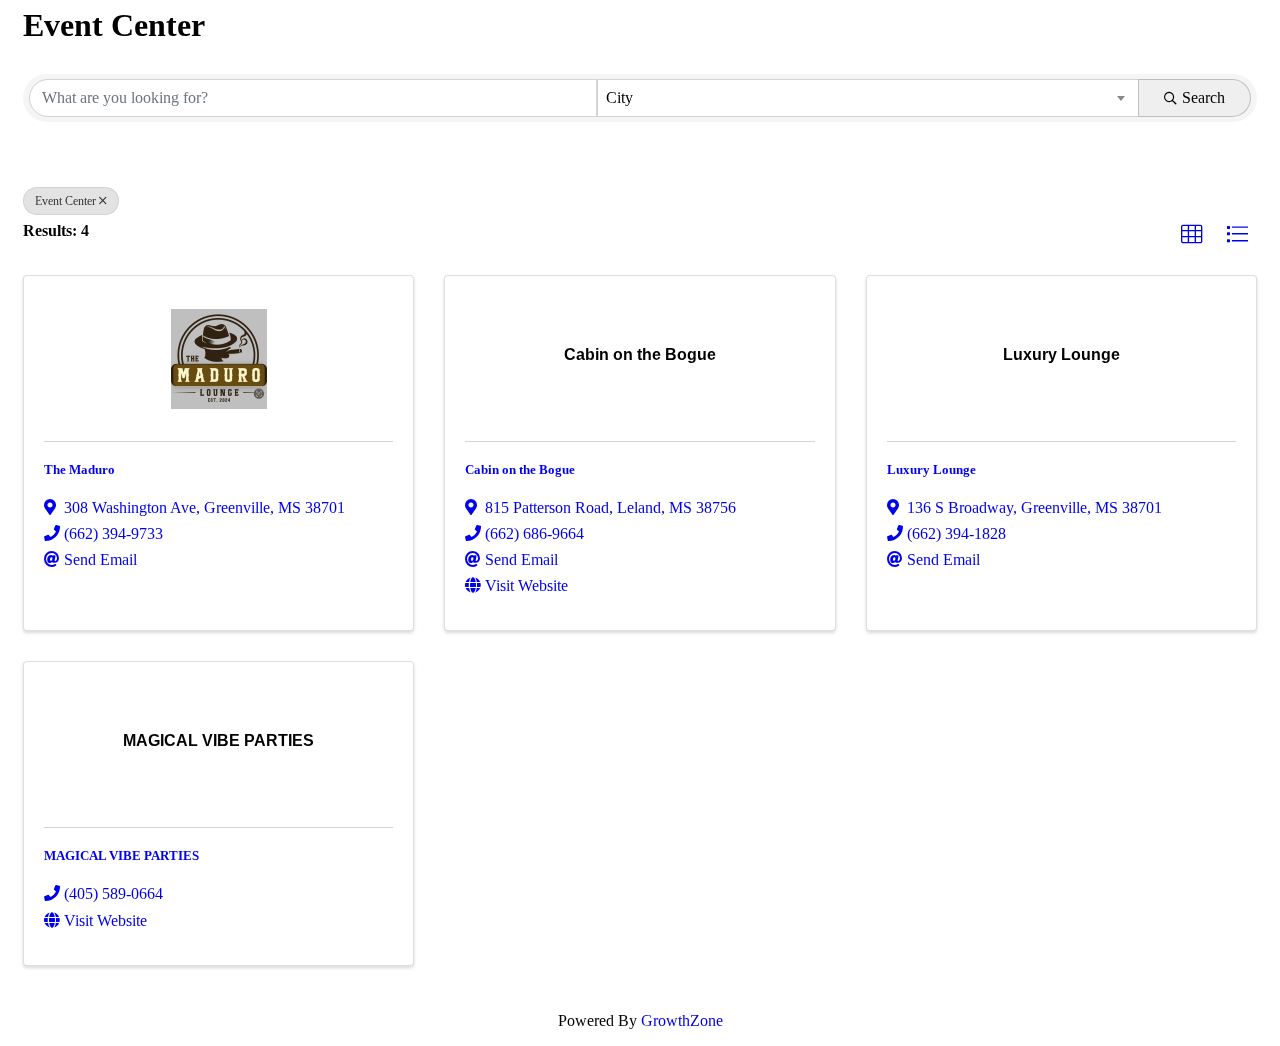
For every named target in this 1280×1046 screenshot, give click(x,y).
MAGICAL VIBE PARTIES (121, 855)
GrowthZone (682, 1020)
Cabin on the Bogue (520, 469)
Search (1203, 97)
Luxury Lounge (931, 469)
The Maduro (79, 469)
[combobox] (868, 98)
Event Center (65, 201)
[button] (1192, 235)
